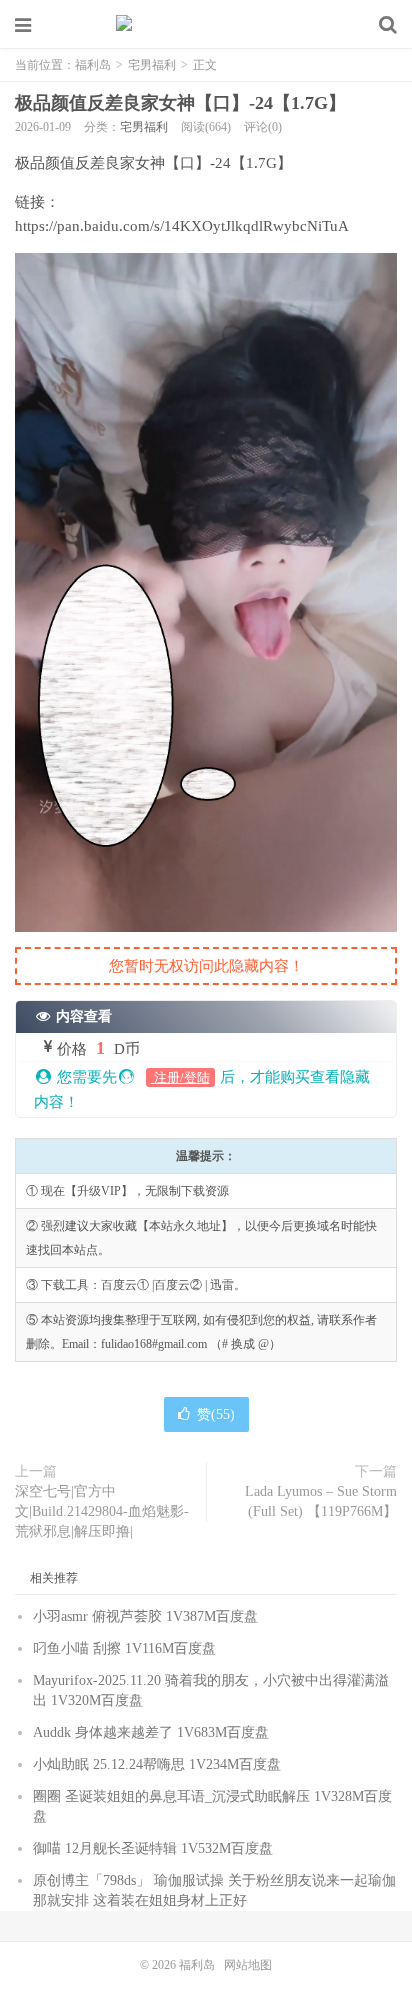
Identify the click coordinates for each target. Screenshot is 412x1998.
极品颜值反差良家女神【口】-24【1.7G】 (180, 103)
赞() (216, 1414)
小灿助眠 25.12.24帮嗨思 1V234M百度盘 (157, 1764)
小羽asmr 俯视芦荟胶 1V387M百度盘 (145, 1616)
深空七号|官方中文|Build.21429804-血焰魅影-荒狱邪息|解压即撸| (102, 1511)
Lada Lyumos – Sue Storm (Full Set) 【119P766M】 (321, 1501)
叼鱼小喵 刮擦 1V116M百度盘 (124, 1648)
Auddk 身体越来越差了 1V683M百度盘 (151, 1732)
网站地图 (248, 1965)
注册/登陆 (180, 1077)
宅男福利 (152, 65)
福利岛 (206, 25)
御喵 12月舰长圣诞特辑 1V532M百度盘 (153, 1848)
